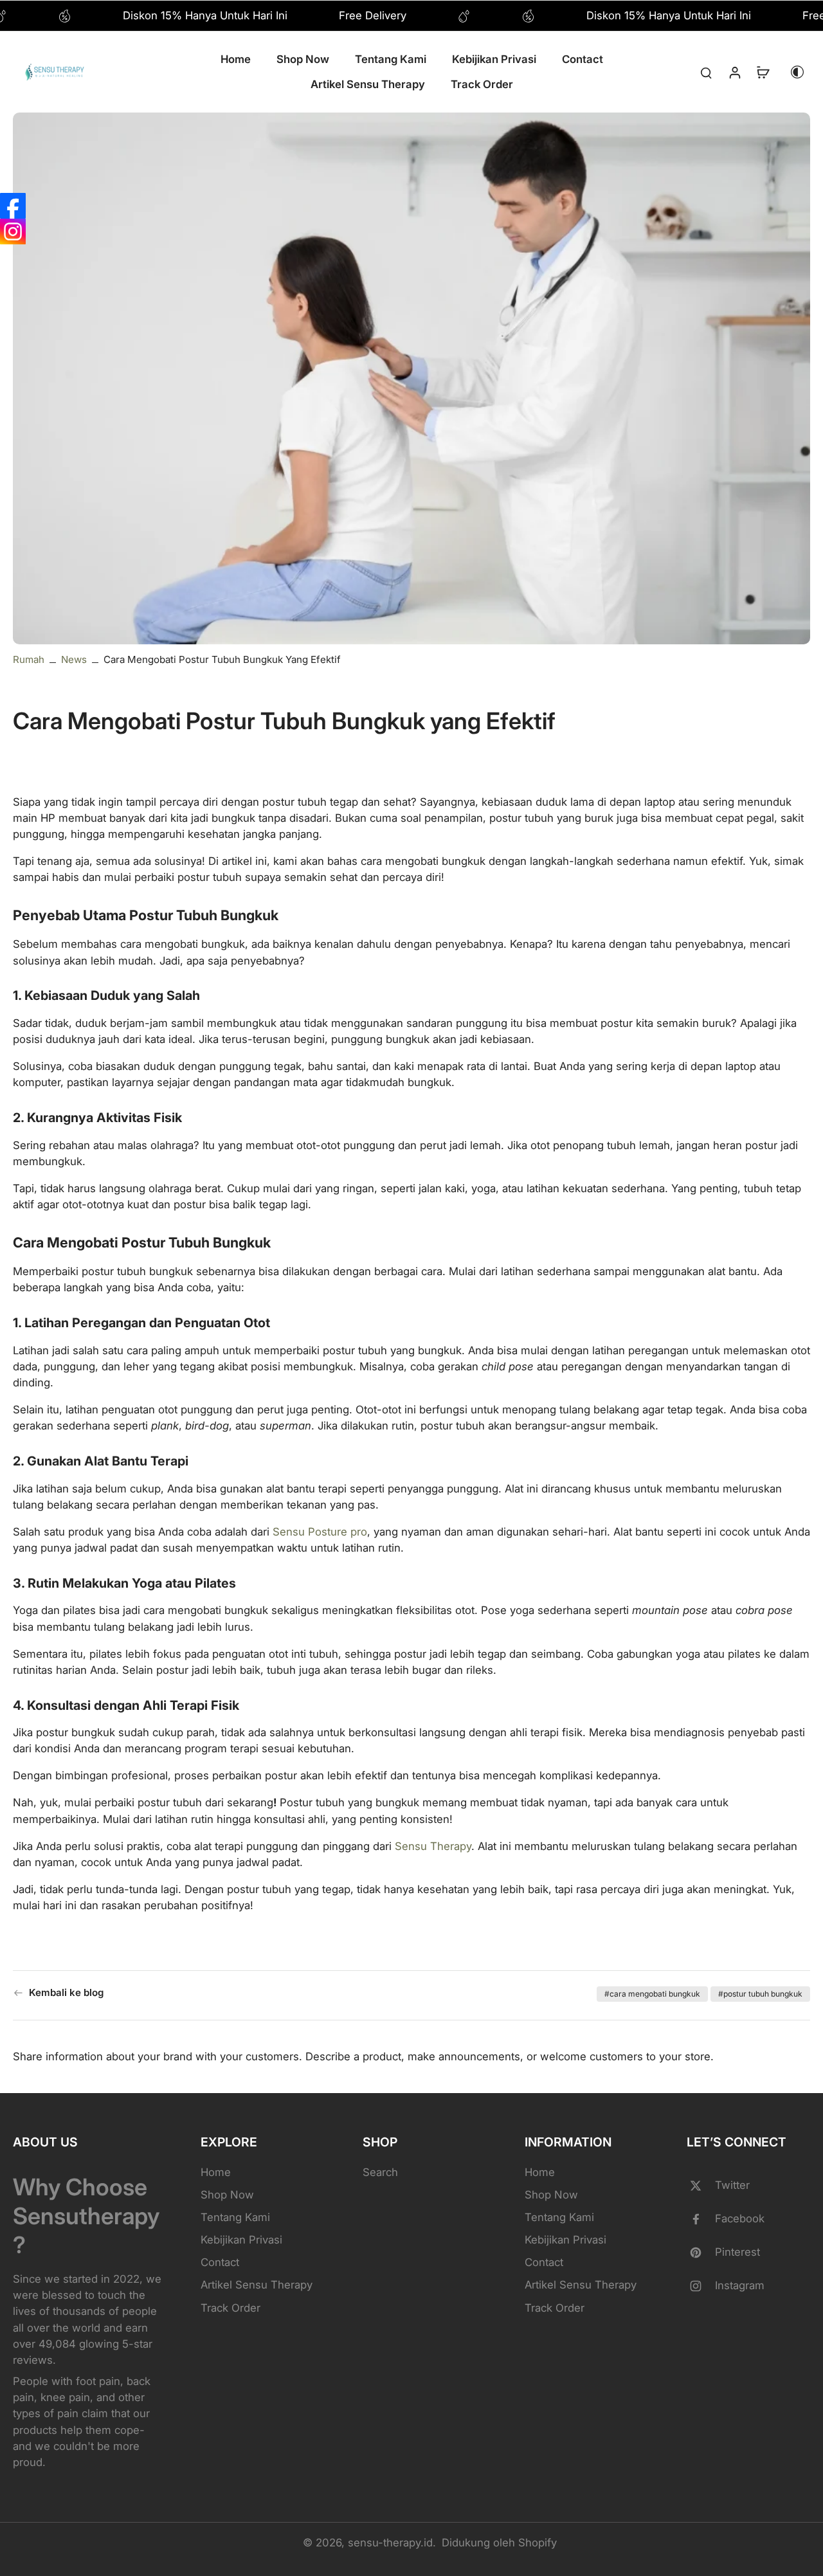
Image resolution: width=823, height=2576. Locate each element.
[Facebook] (13, 206)
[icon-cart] (763, 72)
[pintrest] (701, 2253)
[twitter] (701, 2186)
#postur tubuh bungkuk (760, 1994)
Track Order (231, 2308)
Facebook (740, 2218)
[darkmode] (797, 72)
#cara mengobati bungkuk (652, 1994)
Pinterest (737, 2252)
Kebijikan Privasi (241, 2240)
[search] (706, 72)
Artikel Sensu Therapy (257, 2285)
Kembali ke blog (66, 1992)
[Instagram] (13, 231)
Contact (220, 2262)
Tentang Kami (235, 2217)
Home (216, 2172)
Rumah (29, 659)
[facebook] (701, 2219)
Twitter (732, 2185)
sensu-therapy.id (390, 2543)
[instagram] (701, 2286)
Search (380, 2172)
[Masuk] (734, 72)
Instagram (740, 2285)
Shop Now (227, 2195)
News (74, 659)
